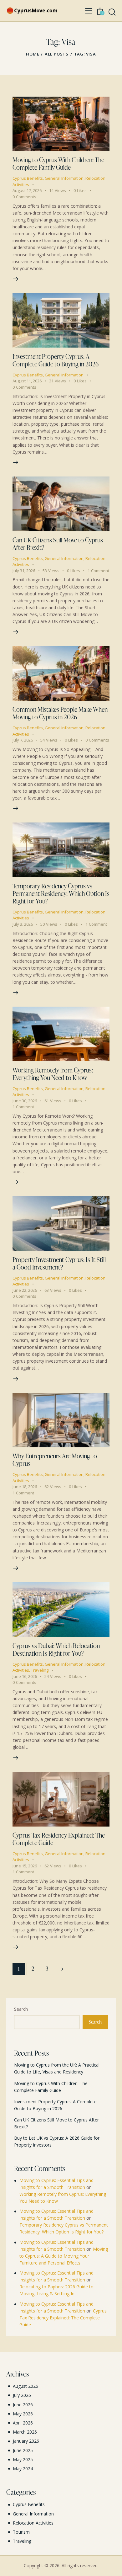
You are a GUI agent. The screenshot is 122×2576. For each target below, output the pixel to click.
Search (21, 2009)
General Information (64, 178)
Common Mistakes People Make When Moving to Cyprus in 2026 (60, 713)
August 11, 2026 (27, 381)
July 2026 (22, 2395)
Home (33, 54)
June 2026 (23, 2405)
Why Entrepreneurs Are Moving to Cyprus (55, 1460)
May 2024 (23, 2469)
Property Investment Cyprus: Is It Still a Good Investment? (59, 1263)
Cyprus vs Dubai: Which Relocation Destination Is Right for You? (56, 1649)
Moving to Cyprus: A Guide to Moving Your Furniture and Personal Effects (64, 2256)
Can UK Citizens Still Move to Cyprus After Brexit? (58, 544)
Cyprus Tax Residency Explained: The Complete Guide (59, 1839)
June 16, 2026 (25, 1676)
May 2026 (23, 2414)
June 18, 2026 (25, 1487)
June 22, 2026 (25, 1290)
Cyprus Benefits (28, 178)
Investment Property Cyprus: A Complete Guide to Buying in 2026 (56, 360)
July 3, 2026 (23, 924)
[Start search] (112, 12)
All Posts (57, 54)
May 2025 (23, 2459)
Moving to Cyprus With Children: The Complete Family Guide (58, 163)
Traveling (40, 1670)
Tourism (21, 2532)
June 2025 (23, 2450)
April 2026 (23, 2423)
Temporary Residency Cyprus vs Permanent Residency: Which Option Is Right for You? (61, 893)
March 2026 (25, 2432)
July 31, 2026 (24, 571)
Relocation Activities (33, 2523)
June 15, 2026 (25, 1866)
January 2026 (26, 2441)
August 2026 (25, 2386)
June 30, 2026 (25, 1101)
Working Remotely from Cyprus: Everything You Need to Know (53, 1074)
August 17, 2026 (27, 190)
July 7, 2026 (23, 740)
